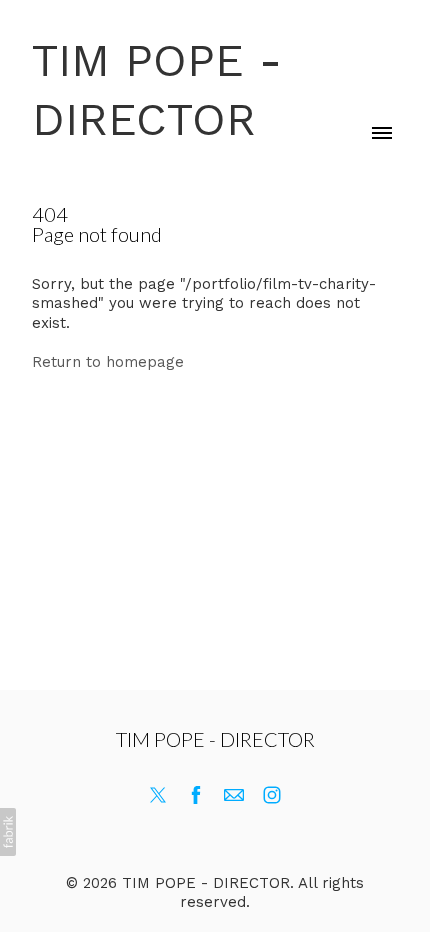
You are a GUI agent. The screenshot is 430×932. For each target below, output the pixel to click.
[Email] (234, 795)
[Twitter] (158, 795)
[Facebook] (196, 795)
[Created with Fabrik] (8, 832)
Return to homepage (108, 362)
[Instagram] (272, 795)
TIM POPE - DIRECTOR (215, 739)
